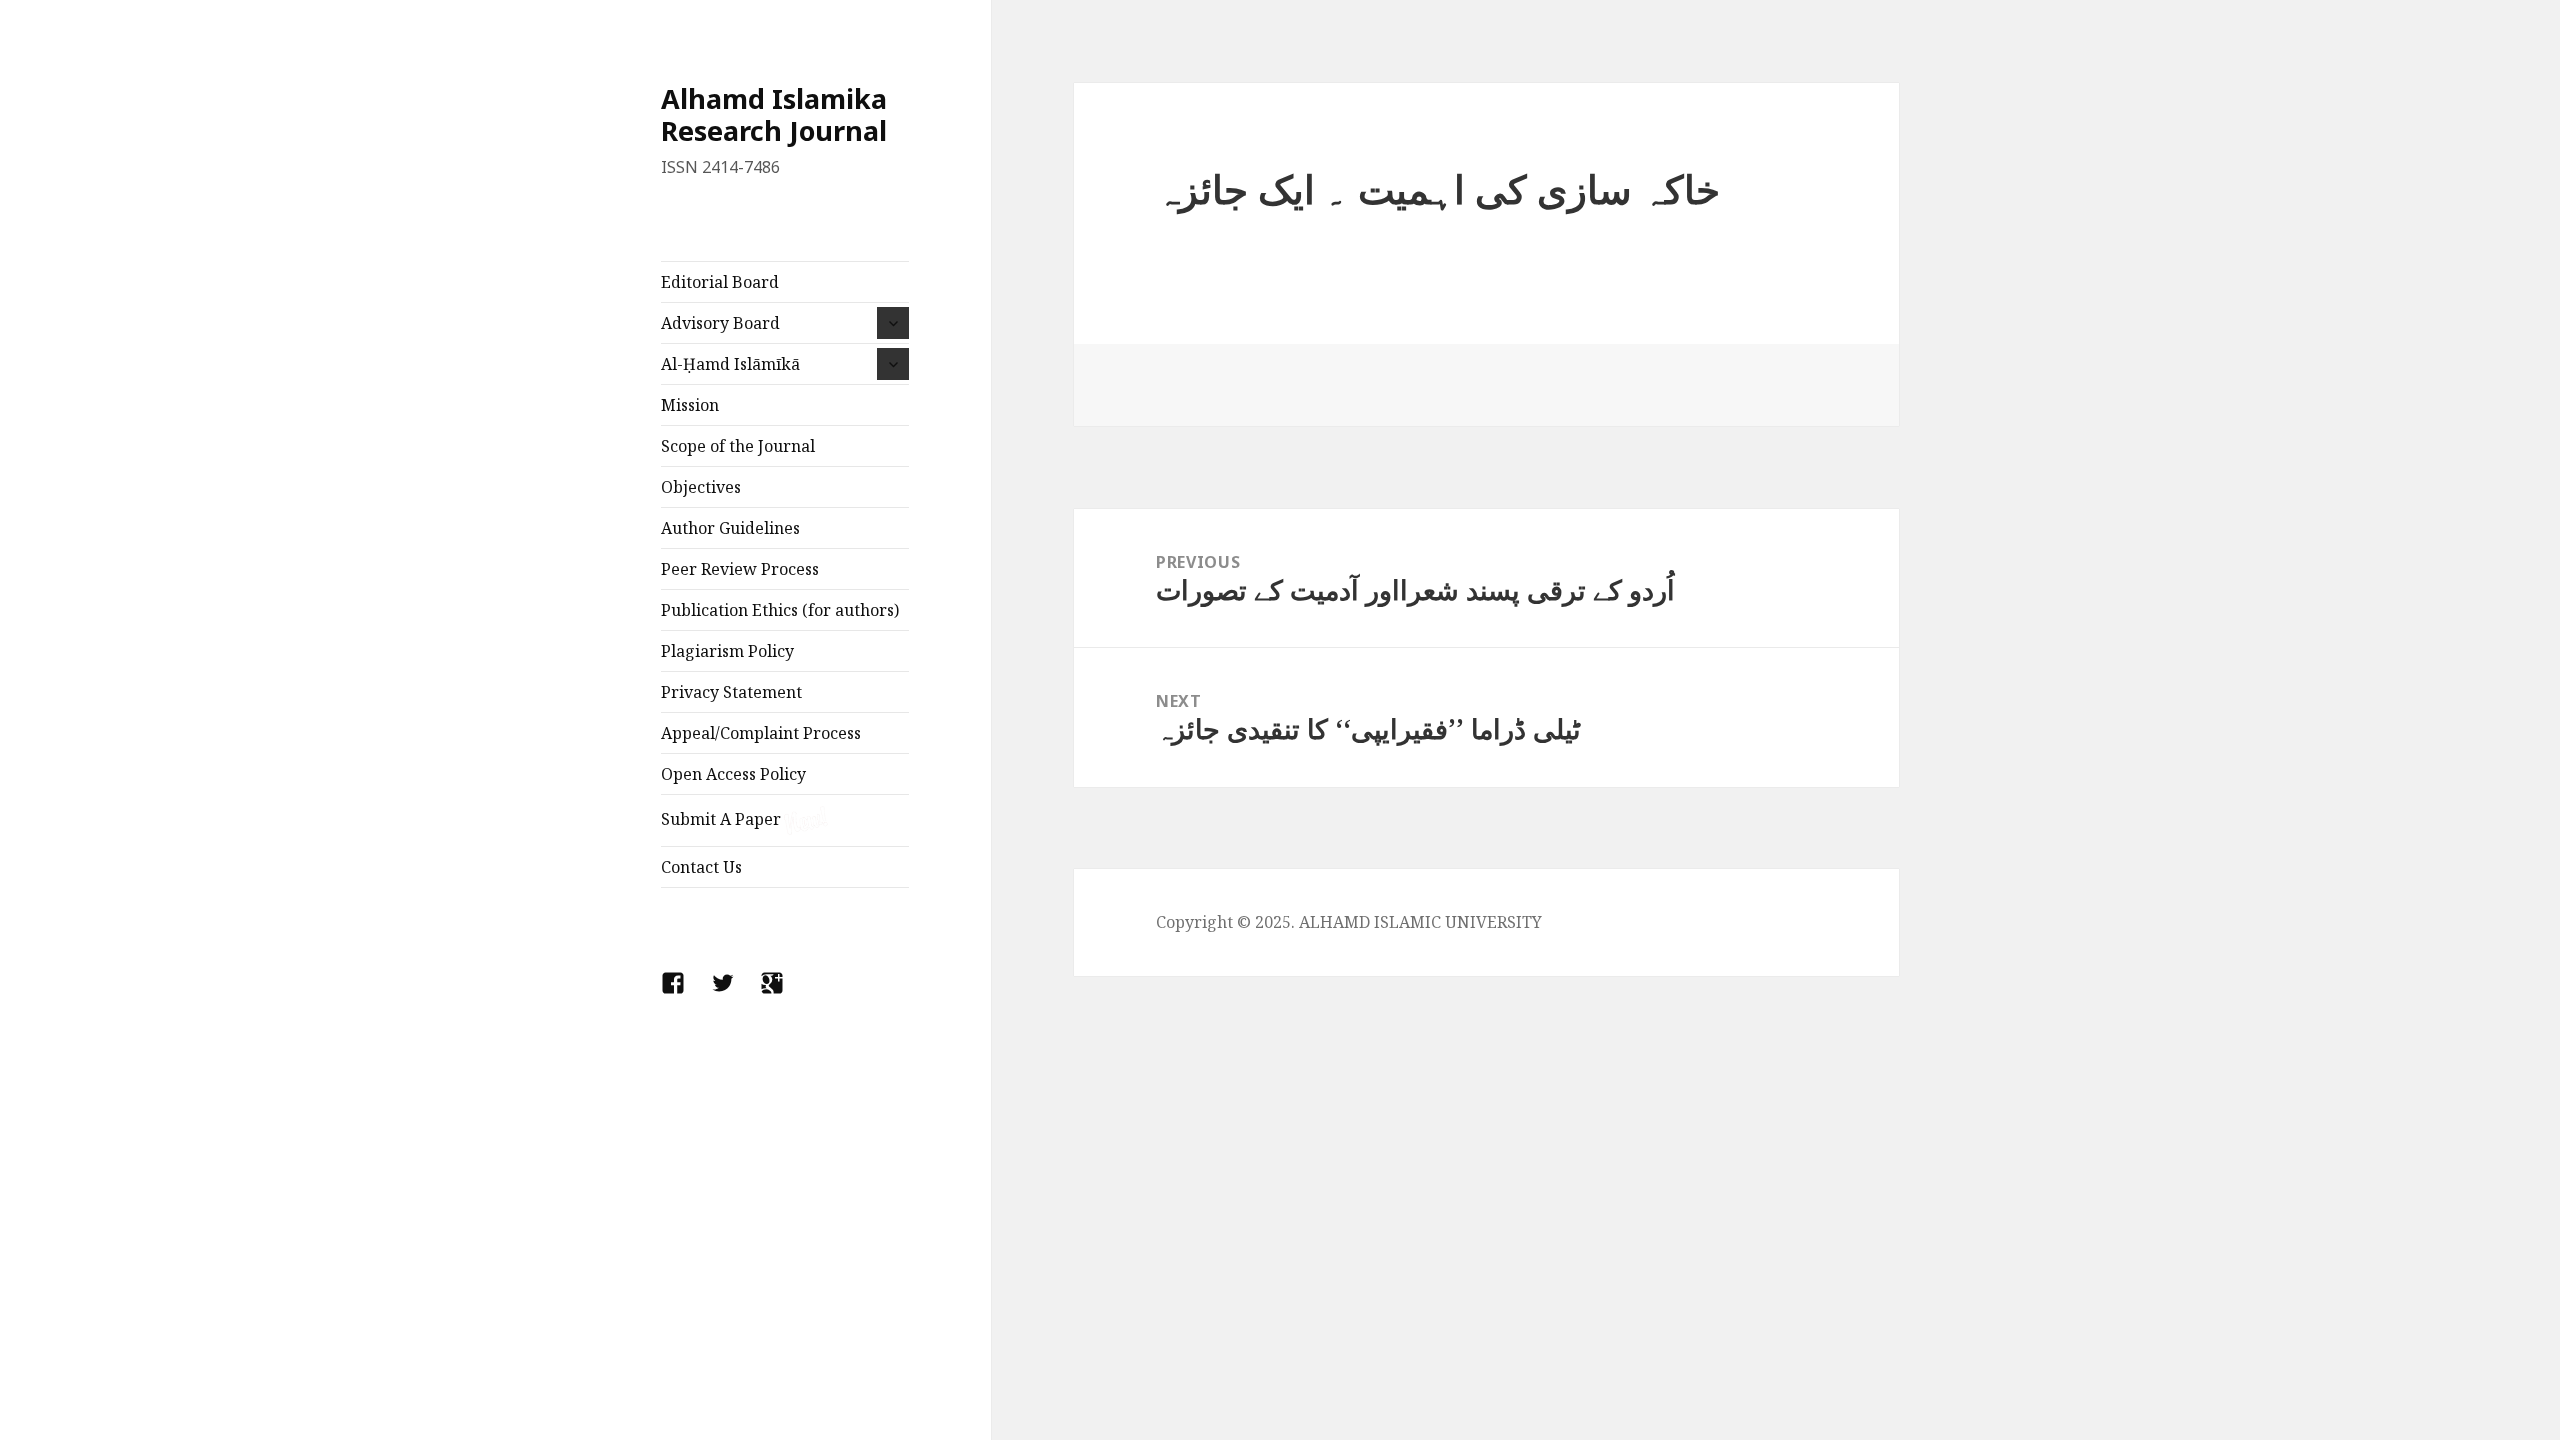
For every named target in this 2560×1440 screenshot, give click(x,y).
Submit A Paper (721, 819)
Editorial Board (720, 282)
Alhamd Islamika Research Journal (774, 114)
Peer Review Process (740, 569)
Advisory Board (720, 323)
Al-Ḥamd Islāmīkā (730, 364)
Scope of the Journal (738, 446)
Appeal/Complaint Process (761, 733)
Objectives (701, 487)
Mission (690, 405)
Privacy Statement (731, 692)
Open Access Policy (733, 774)
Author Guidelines (730, 528)
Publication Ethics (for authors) (780, 610)
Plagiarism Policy (727, 651)
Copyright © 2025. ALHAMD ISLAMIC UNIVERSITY (1349, 922)
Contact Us (701, 867)
